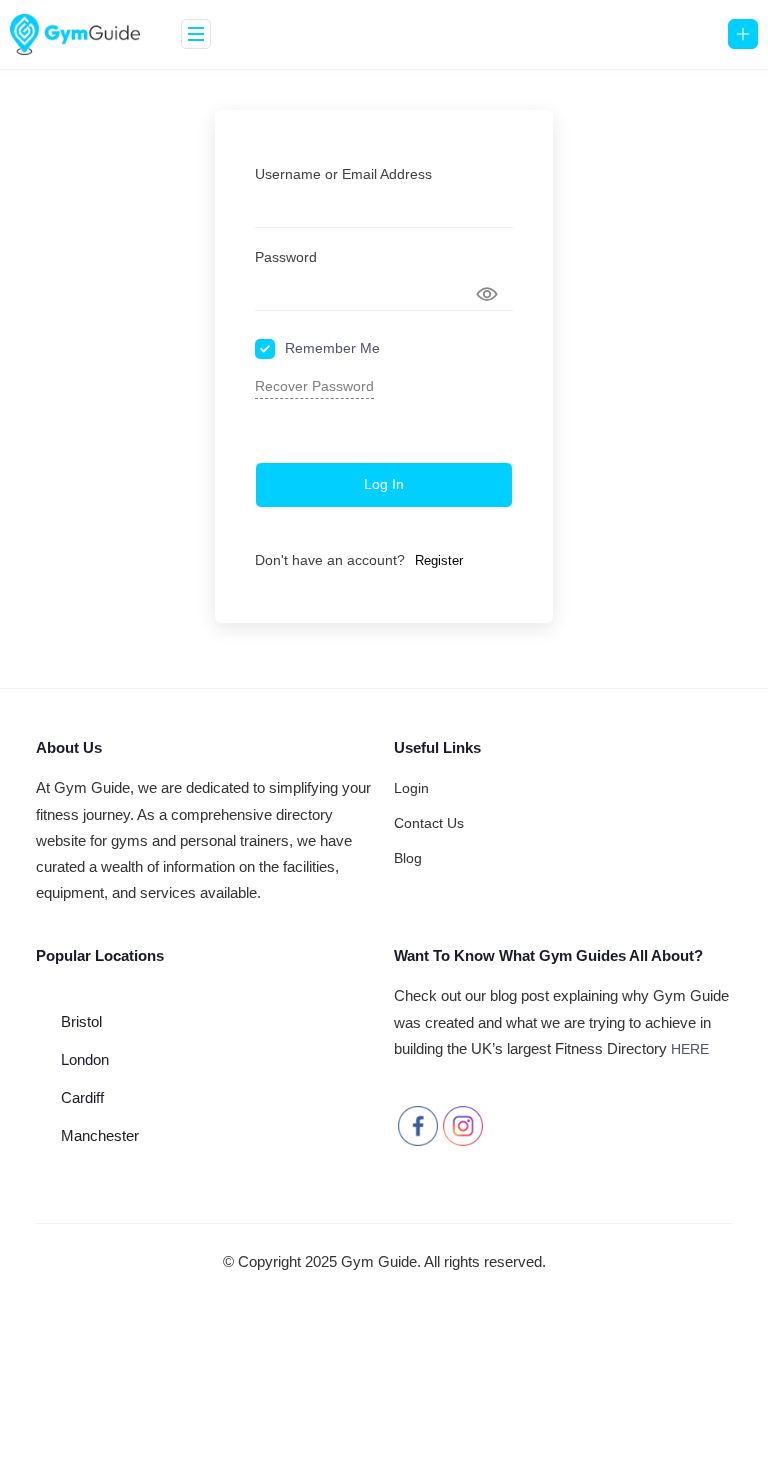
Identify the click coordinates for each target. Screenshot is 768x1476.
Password (286, 257)
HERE (690, 1049)
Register (439, 560)
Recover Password (314, 386)
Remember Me (332, 348)
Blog (408, 858)
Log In (384, 484)
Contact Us (429, 823)
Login (411, 788)
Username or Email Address (343, 174)
